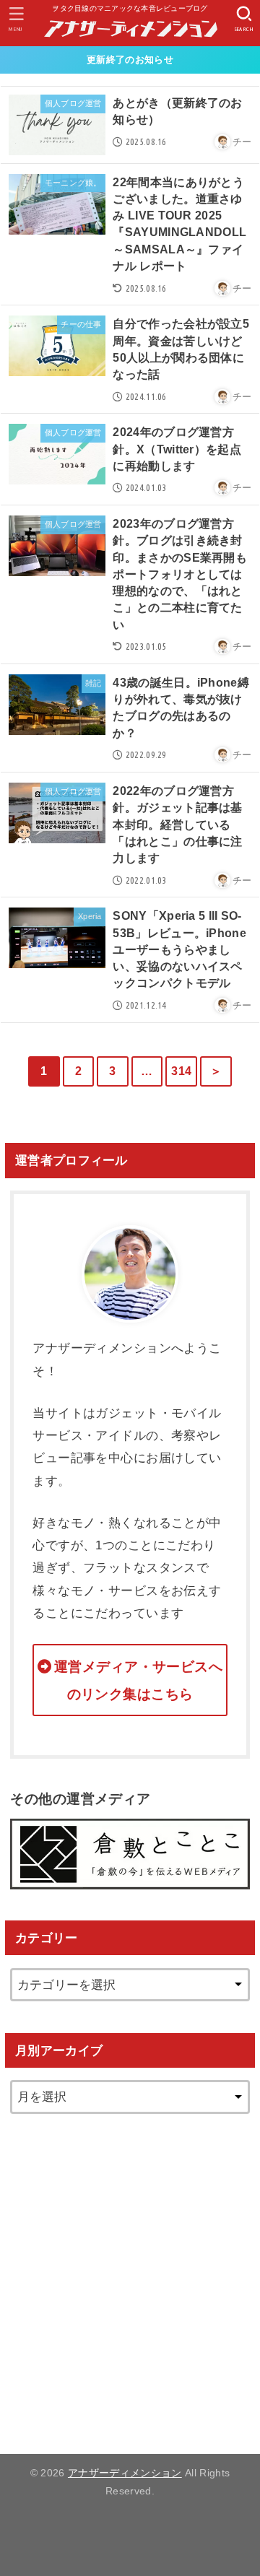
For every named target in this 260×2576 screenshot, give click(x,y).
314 (181, 1071)
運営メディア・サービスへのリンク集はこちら (138, 1680)
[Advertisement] (130, 2275)
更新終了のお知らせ (130, 60)
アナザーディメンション (125, 2473)
